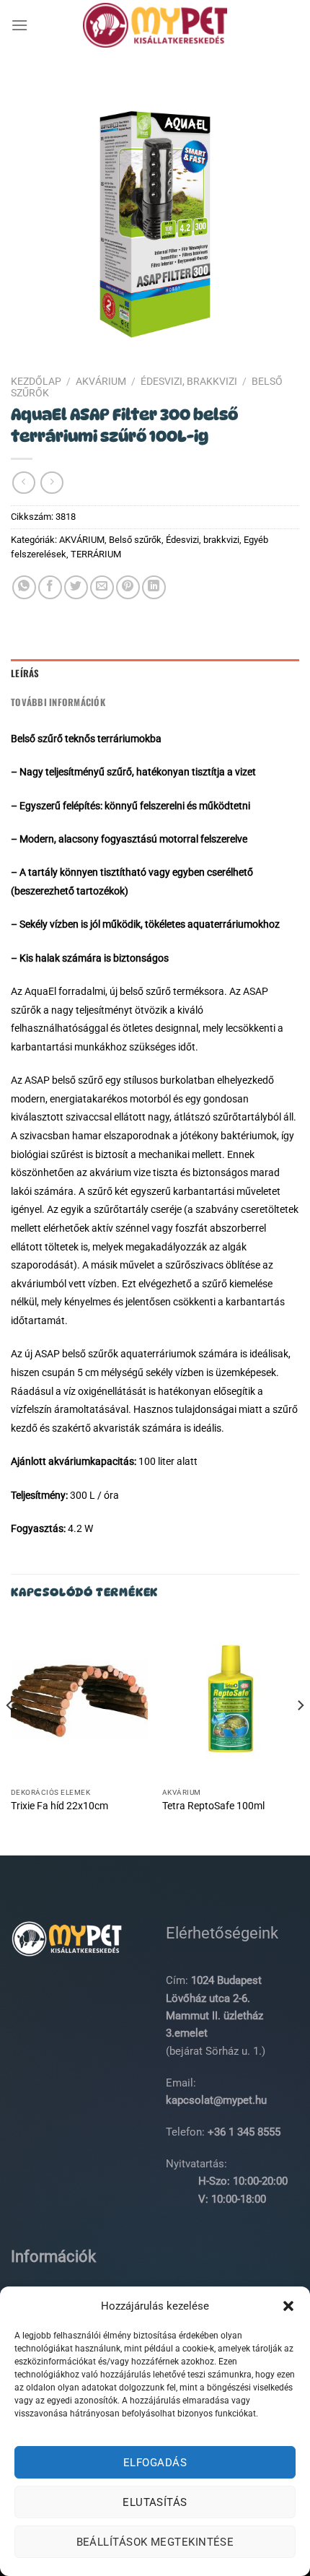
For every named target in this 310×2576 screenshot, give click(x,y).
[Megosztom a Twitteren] (76, 587)
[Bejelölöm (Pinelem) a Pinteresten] (128, 587)
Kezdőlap (36, 381)
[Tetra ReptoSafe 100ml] (231, 1699)
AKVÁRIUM (101, 381)
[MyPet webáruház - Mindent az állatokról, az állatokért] (155, 25)
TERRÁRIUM (96, 554)
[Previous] (10, 1735)
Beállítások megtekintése (155, 2542)
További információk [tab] (58, 702)
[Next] (300, 1735)
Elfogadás (155, 2463)
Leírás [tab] (25, 673)
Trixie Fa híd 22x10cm (59, 1806)
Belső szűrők (135, 540)
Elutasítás (155, 2502)
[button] (288, 2306)
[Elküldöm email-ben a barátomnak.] (102, 587)
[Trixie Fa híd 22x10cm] (79, 1699)
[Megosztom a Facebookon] (50, 587)
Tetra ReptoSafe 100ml (213, 1806)
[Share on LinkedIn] (154, 587)
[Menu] (19, 25)
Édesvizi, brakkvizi (189, 381)
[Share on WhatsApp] (24, 587)
